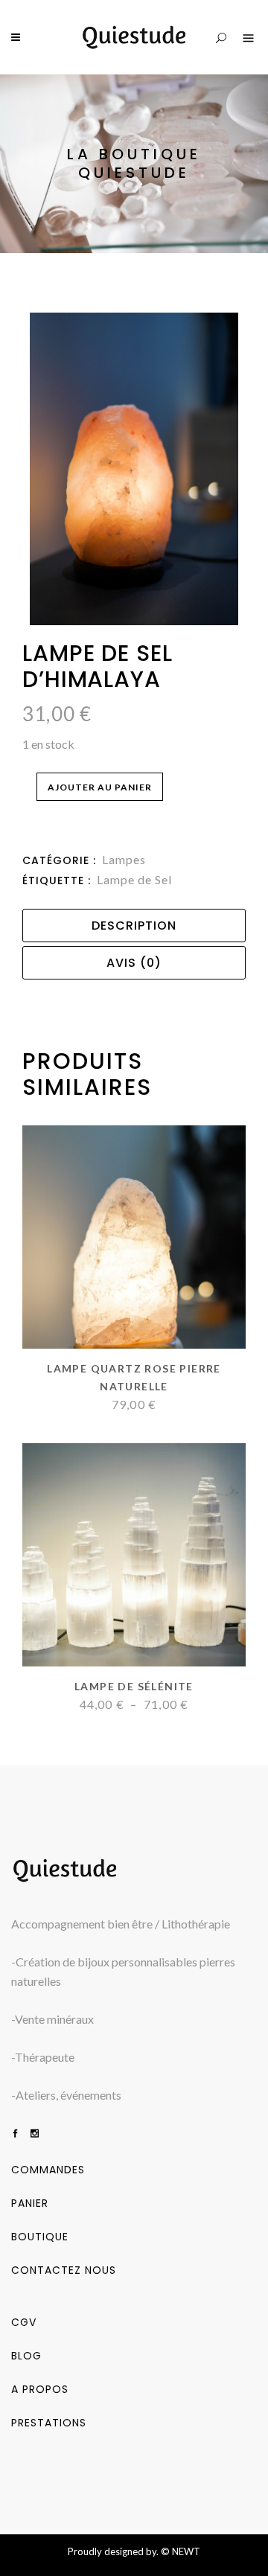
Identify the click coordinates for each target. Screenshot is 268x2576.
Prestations (49, 2423)
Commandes (48, 2170)
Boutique (40, 2237)
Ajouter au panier (100, 787)
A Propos (40, 2389)
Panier (30, 2203)
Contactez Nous (64, 2270)
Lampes (124, 859)
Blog (26, 2356)
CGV (24, 2322)
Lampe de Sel (134, 879)
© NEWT (181, 2551)
